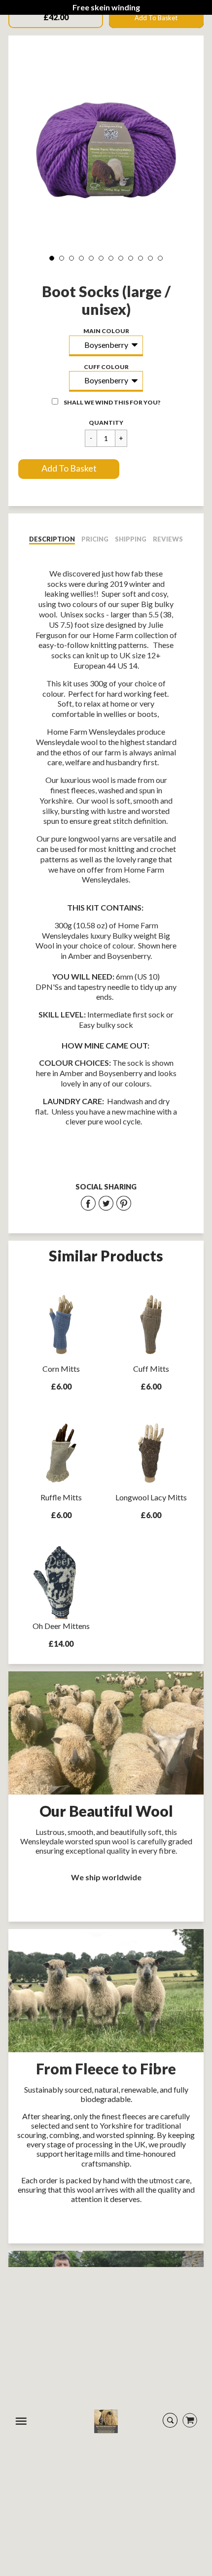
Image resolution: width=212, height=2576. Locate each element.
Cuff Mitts (151, 1369)
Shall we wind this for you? (112, 402)
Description (52, 539)
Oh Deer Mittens (61, 1626)
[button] (69, 469)
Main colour (106, 331)
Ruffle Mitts (61, 1497)
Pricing (95, 539)
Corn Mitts (61, 1369)
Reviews (168, 539)
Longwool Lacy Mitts (151, 1497)
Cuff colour (106, 367)
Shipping (131, 539)
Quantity (106, 423)
